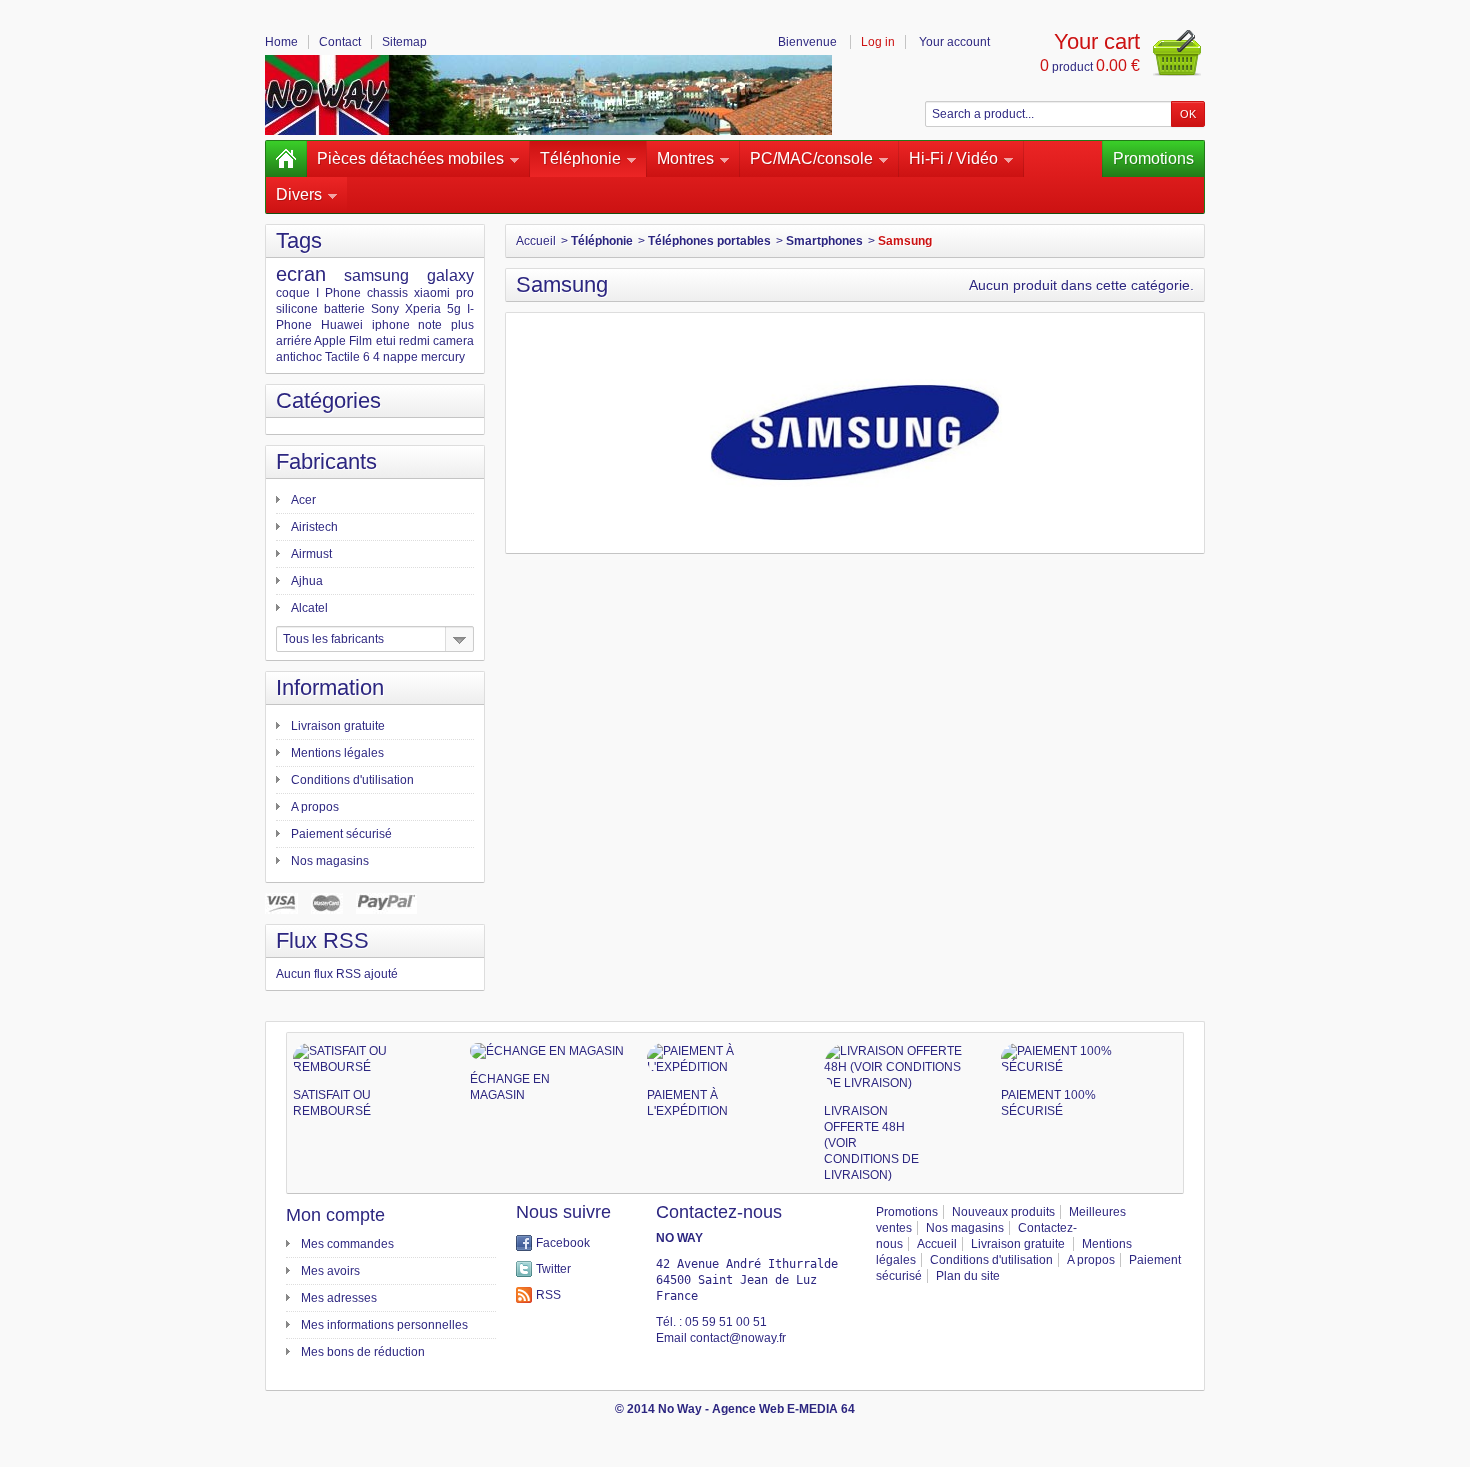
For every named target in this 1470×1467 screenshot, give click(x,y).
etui (386, 341)
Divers (299, 194)
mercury (443, 357)
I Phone (338, 293)
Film (360, 341)
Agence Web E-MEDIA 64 (783, 1409)
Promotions (1153, 158)
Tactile (342, 357)
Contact (340, 42)
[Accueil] (286, 159)
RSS (548, 1295)
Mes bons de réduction (363, 1352)
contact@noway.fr (738, 1338)
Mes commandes (347, 1244)
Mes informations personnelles (384, 1325)
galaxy (450, 275)
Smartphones (824, 241)
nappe (400, 357)
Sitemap (404, 42)
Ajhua (307, 581)
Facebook (563, 1243)
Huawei (342, 325)
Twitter (553, 1269)
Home (281, 42)
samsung (376, 275)
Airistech (314, 527)
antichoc (299, 357)
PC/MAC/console (811, 158)
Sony (385, 309)
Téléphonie (580, 158)
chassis (387, 293)
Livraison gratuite (338, 726)
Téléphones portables (709, 241)
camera (453, 341)
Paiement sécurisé (341, 834)
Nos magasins (330, 861)
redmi (414, 341)
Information (330, 687)
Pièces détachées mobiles (410, 158)
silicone (297, 309)
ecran (301, 274)
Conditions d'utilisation (352, 780)
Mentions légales (337, 753)
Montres (685, 158)
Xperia (423, 309)
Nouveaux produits (1003, 1212)
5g (454, 309)
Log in (878, 42)
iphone (391, 325)
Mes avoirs (330, 1271)
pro (465, 293)
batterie (344, 309)
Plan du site (968, 1276)
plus (462, 325)
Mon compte (335, 1215)
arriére (294, 341)
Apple (330, 341)
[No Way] (548, 95)
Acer (303, 500)
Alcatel (309, 608)
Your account (954, 42)
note (430, 325)
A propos (315, 807)
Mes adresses (339, 1298)
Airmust (311, 554)
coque (293, 293)
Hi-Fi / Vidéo (953, 158)
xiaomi (432, 293)
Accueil (536, 241)
